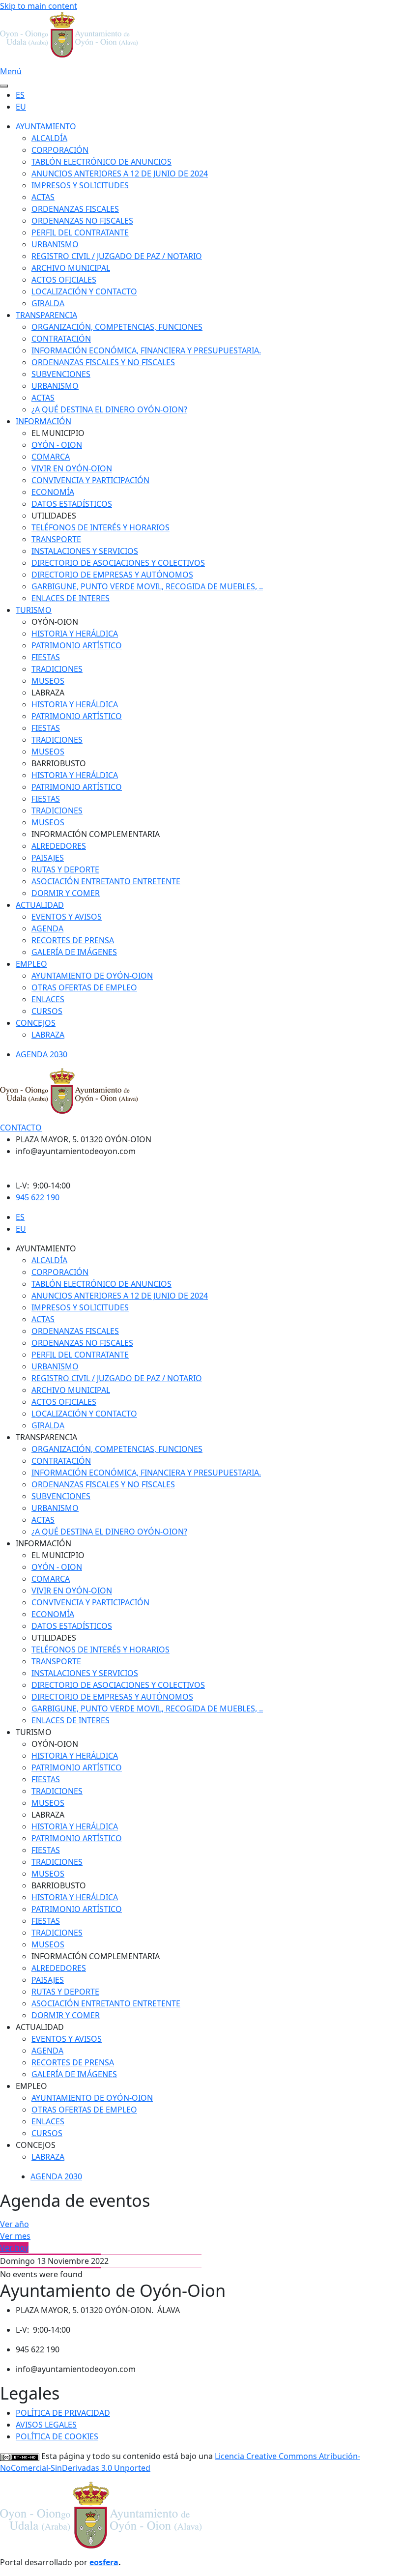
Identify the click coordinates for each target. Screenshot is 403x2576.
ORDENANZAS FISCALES (75, 209)
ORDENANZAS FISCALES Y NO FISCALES (103, 362)
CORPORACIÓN (60, 150)
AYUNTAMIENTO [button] (46, 1248)
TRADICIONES (57, 669)
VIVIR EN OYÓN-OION (72, 468)
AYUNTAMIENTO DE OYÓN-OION (92, 976)
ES (20, 95)
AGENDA (47, 928)
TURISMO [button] (34, 1732)
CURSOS (47, 1011)
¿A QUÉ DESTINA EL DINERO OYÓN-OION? (109, 409)
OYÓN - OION (57, 445)
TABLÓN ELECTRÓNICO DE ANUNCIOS (101, 162)
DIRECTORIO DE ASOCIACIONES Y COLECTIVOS (118, 563)
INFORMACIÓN (43, 421)
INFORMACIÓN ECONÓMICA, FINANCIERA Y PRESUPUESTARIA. (146, 350)
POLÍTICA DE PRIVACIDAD (63, 2413)
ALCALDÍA (49, 138)
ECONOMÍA (53, 492)
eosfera (104, 2562)
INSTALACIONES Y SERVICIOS (85, 551)
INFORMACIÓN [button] (43, 1543)
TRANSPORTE (56, 539)
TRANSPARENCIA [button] (46, 1437)
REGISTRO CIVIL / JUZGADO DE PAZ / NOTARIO (117, 256)
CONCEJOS (36, 1023)
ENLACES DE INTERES (71, 598)
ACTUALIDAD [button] (40, 2027)
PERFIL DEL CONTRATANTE (80, 232)
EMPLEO (31, 964)
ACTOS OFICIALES (64, 280)
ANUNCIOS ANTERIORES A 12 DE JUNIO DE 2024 (120, 174)
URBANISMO (55, 244)
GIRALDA (48, 303)
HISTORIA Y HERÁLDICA (75, 634)
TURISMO (34, 610)
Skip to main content (39, 6)
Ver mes (15, 2236)
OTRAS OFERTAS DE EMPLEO (84, 987)
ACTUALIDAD (40, 905)
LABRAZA (48, 1035)
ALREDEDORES (59, 846)
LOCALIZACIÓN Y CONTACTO (84, 291)
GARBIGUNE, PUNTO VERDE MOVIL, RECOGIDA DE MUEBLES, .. (147, 586)
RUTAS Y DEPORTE (65, 869)
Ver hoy (14, 2248)
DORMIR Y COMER (66, 893)
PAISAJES (48, 858)
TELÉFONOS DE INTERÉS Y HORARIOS (101, 527)
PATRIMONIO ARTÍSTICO (77, 645)
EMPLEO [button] (31, 2086)
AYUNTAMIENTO (46, 126)
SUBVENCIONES (61, 374)
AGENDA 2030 (42, 1054)
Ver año (14, 2224)
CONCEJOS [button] (36, 2145)
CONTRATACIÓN (61, 339)
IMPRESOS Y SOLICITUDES (80, 185)
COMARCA (51, 457)
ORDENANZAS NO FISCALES (82, 221)
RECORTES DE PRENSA (73, 940)
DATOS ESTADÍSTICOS (72, 504)
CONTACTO (21, 1128)
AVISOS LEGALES (46, 2425)
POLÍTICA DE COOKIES (57, 2436)
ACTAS (43, 197)
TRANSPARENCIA (46, 315)
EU (21, 107)
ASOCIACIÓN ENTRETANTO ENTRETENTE (106, 881)
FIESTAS (46, 657)
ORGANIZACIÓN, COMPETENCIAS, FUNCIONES (117, 327)
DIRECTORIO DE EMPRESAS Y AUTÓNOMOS (112, 575)
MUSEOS (48, 681)
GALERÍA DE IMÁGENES (74, 952)
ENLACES (48, 999)
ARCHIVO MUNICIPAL (71, 268)
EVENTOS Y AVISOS (67, 917)
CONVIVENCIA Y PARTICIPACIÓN (90, 480)
